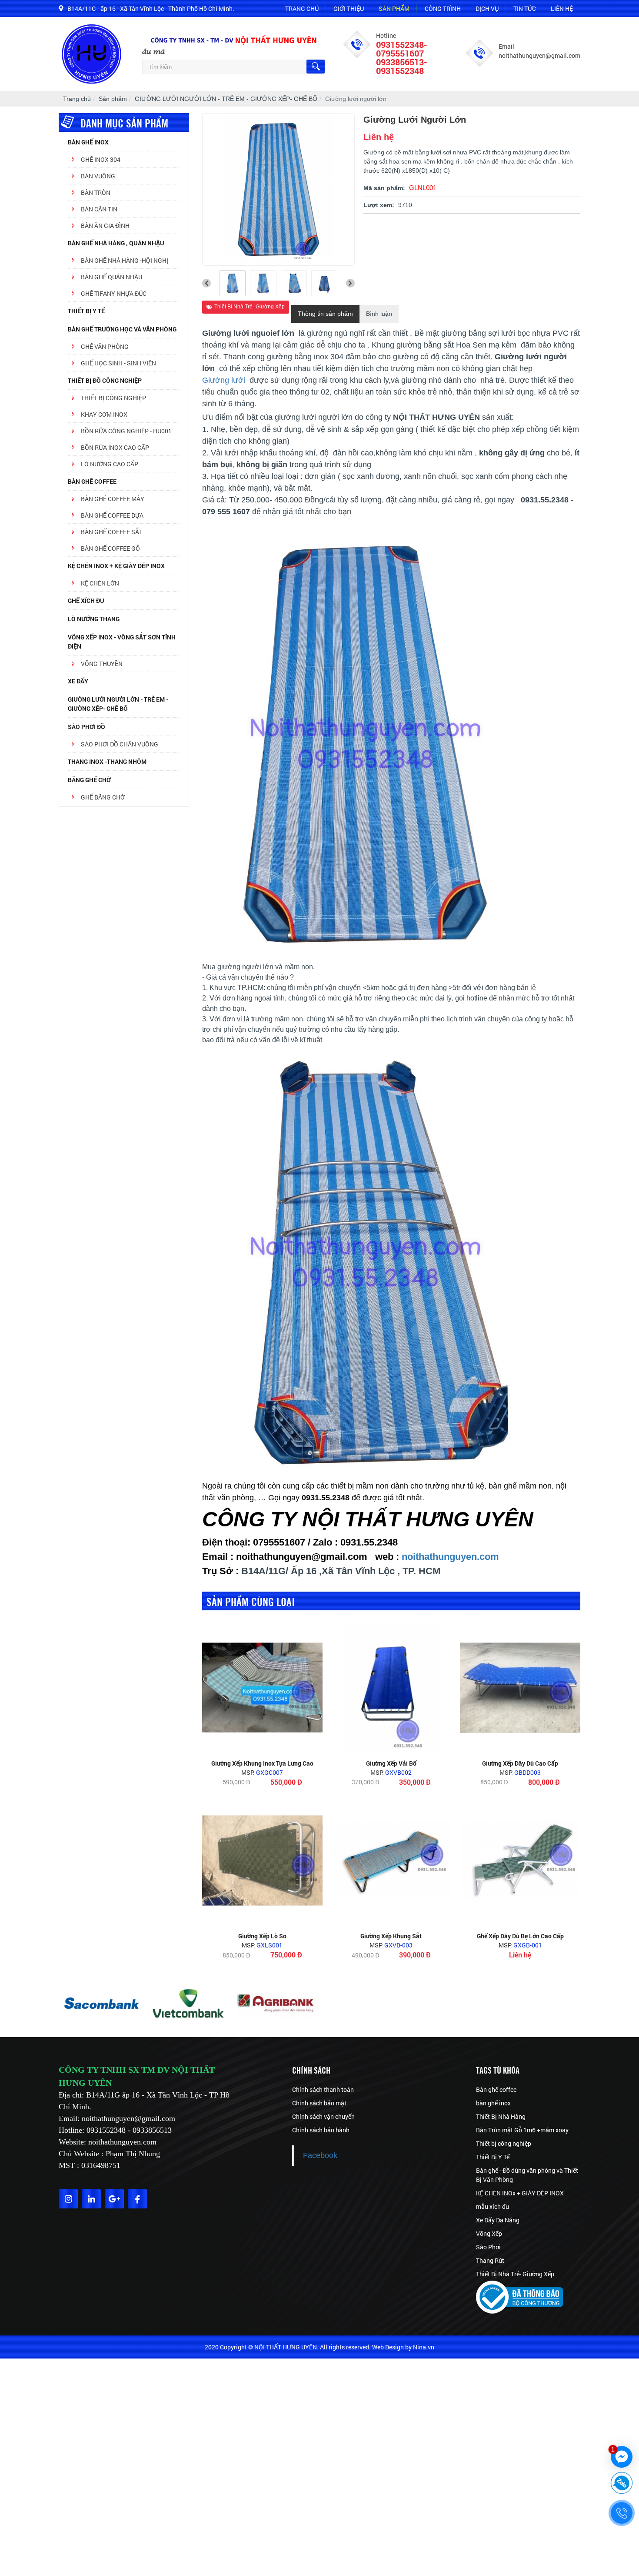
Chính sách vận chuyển (323, 2116)
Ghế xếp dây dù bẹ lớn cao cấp (520, 1936)
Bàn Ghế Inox (88, 142)
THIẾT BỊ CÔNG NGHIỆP (113, 398)
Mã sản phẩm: (384, 188)
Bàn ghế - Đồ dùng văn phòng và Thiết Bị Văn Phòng (527, 2175)
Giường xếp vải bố (391, 1763)
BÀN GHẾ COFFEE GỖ (110, 548)
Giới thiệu (349, 8)
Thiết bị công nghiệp (504, 2143)
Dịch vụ (487, 8)
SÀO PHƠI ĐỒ (87, 727)
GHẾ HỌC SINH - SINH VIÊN (118, 363)
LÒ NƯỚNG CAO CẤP (110, 464)
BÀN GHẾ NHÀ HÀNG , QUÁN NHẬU (116, 243)
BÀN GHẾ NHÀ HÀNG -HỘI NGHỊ (125, 260)
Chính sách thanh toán (323, 2089)
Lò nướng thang (94, 619)
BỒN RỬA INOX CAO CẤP (115, 447)
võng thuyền (102, 664)
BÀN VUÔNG (98, 176)
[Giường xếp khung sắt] (391, 1860)
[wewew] (276, 2004)
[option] (102, 2004)
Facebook (320, 2155)
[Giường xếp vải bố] (391, 1688)
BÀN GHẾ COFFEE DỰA (112, 515)
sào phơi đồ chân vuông (120, 744)
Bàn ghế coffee (496, 2089)
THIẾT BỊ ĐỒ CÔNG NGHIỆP (105, 380)
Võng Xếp (489, 2233)
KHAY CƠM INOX (104, 414)
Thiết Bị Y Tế (86, 311)
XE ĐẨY (78, 681)
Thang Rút (490, 2260)
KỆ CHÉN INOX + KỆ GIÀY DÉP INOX (116, 566)
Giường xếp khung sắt (391, 1936)
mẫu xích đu (493, 2206)
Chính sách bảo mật (319, 2103)
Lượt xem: (379, 205)
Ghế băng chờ (103, 797)
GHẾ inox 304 (101, 159)
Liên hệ (562, 8)
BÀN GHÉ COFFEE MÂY (113, 499)
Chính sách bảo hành (321, 2130)
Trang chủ (302, 8)
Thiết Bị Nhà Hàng (501, 2116)
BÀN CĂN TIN (99, 209)
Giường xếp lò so (262, 1936)
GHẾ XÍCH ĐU (86, 601)
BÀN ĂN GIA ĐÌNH (105, 226)
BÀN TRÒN (96, 192)
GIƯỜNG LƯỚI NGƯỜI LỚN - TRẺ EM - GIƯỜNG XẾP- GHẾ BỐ (118, 704)
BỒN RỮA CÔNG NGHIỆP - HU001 (126, 431)
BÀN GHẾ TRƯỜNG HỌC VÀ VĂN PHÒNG (122, 329)
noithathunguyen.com (450, 1557)
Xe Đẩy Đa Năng (498, 2220)
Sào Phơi (488, 2247)
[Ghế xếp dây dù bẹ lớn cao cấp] (520, 1860)
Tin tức (525, 8)
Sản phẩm (394, 8)
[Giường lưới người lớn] (233, 283)
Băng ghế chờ (89, 780)
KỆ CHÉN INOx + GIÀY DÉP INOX (520, 2193)
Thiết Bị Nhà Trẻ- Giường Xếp (250, 307)
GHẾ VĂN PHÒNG (105, 346)
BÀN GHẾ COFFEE (92, 481)
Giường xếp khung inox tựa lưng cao (262, 1763)
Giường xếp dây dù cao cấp (520, 1763)
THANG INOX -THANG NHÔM (107, 761)
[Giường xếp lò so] (262, 1860)
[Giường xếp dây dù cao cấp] (520, 1688)
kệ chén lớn (100, 583)
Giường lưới (225, 380)
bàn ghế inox (493, 2103)
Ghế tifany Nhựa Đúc (114, 293)
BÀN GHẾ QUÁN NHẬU (111, 277)
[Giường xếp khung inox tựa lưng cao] (262, 1688)
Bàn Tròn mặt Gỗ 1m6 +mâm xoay (522, 2130)
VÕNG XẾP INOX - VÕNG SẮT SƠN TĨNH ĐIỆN (122, 642)
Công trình (443, 8)
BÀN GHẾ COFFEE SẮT (112, 532)
